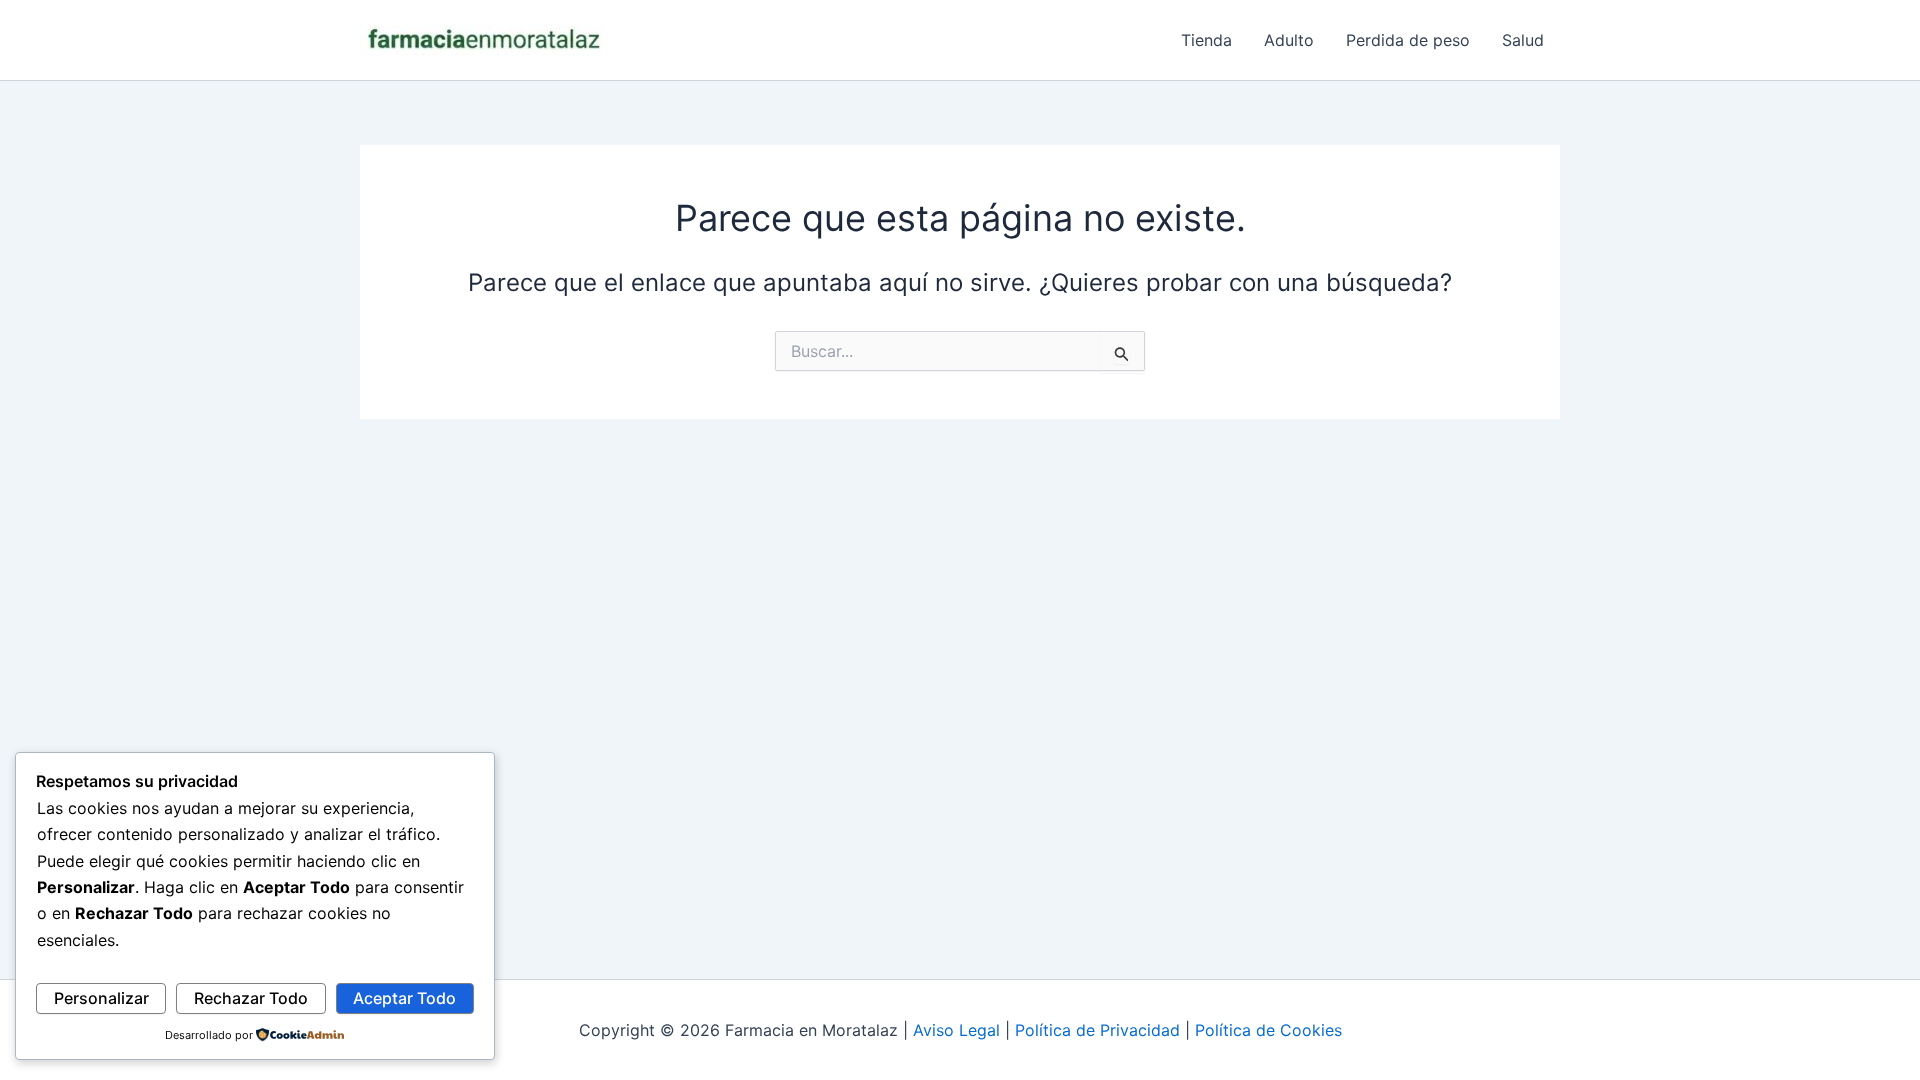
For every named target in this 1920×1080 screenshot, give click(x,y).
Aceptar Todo (404, 998)
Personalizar (101, 998)
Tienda (1206, 40)
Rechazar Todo (251, 998)
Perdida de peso (1408, 40)
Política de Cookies (1268, 1030)
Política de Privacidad (1097, 1030)
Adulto (1289, 40)
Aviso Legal (956, 1030)
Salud (1523, 40)
